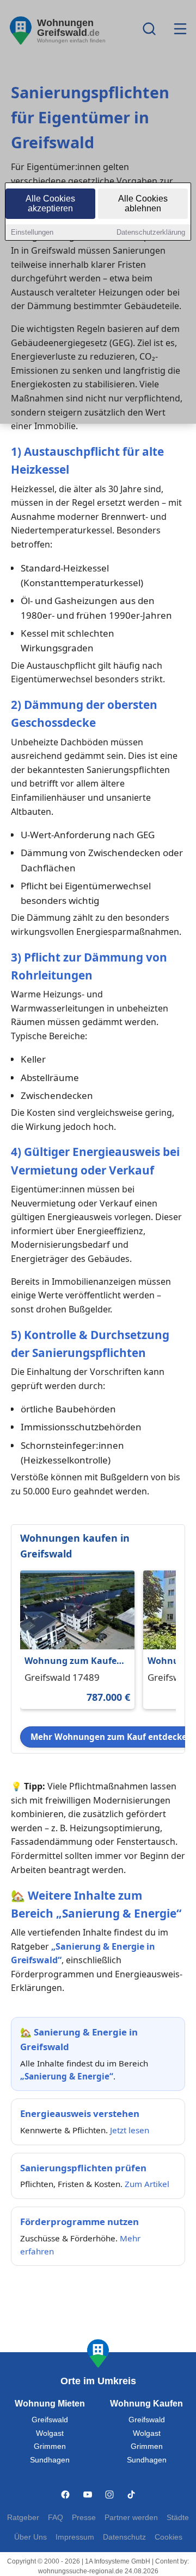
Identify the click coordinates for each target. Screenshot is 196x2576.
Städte (178, 2518)
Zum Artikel (147, 2184)
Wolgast (50, 2433)
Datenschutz (124, 2537)
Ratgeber (23, 2518)
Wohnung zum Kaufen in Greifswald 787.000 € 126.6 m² (74, 1661)
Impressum (75, 2537)
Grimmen (50, 2446)
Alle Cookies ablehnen (143, 203)
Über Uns (30, 2537)
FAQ (56, 2518)
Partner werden (131, 2518)
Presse (84, 2518)
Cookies (169, 2537)
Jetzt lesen (130, 2130)
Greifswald (50, 2420)
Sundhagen (50, 2460)
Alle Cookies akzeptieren (50, 203)
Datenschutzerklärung (151, 232)
